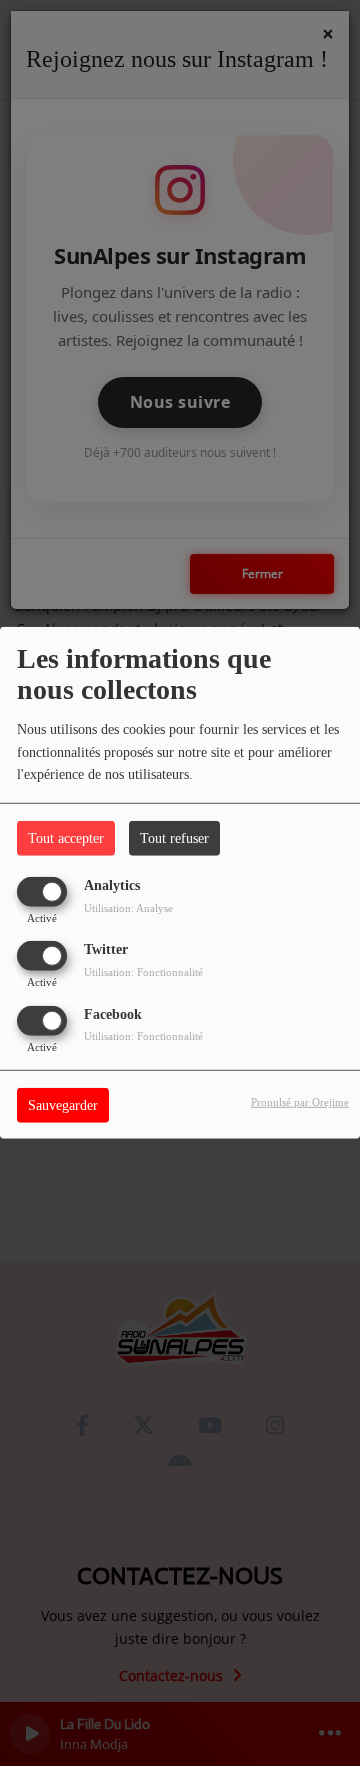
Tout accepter (66, 838)
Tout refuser (174, 838)
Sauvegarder (63, 1104)
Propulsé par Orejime (300, 1101)
